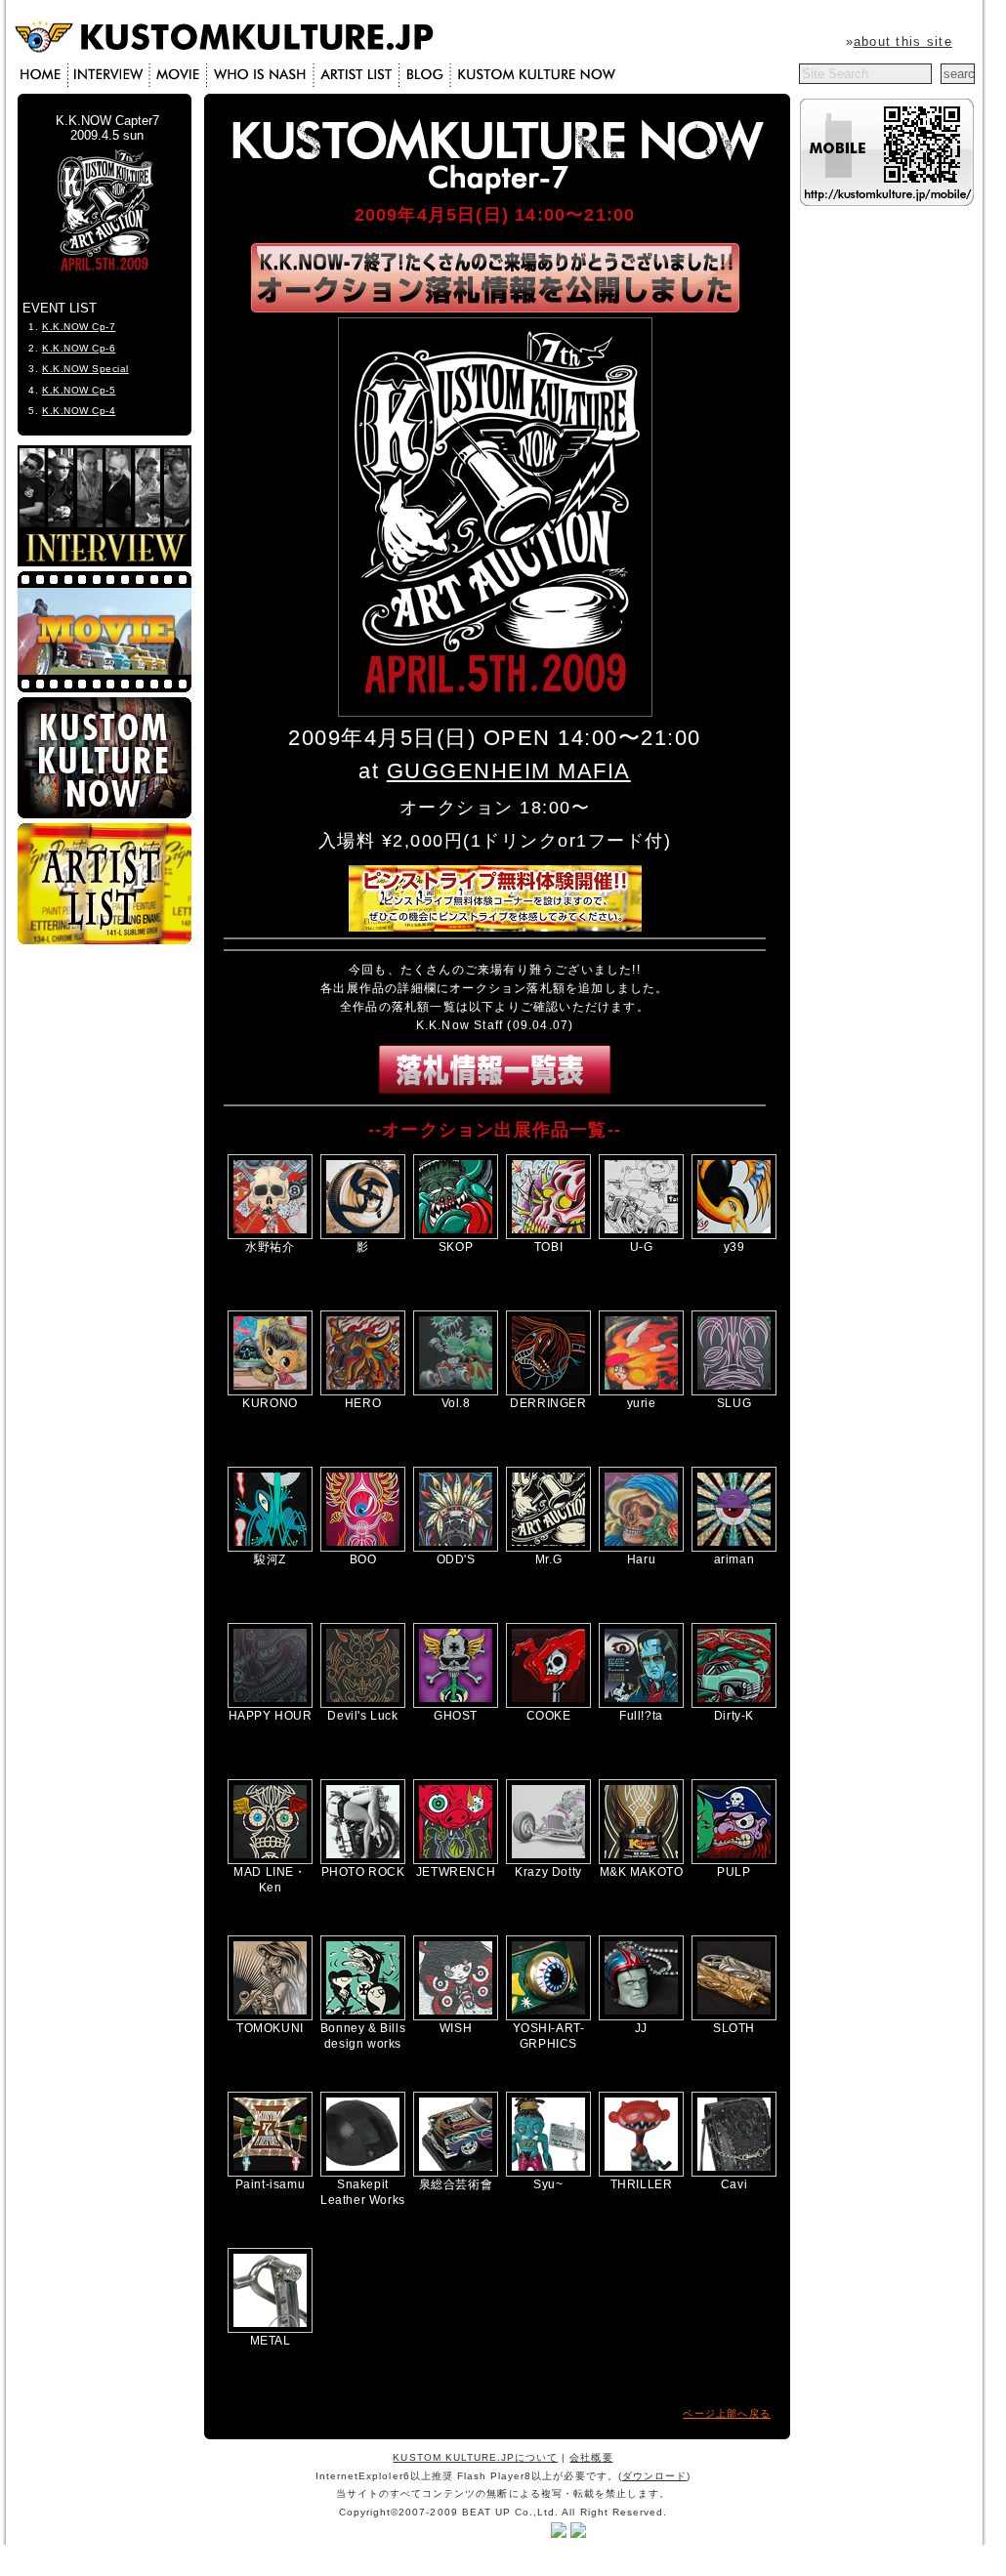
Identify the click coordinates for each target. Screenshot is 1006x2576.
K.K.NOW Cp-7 (79, 327)
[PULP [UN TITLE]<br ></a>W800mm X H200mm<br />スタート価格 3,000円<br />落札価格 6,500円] (734, 1860)
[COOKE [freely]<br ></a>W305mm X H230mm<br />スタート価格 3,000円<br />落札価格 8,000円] (548, 1704)
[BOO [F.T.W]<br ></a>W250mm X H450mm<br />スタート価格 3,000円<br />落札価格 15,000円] (363, 1548)
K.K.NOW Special (85, 369)
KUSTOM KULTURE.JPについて (475, 2457)
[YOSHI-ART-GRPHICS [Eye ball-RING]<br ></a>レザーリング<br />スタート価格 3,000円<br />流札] (548, 2016)
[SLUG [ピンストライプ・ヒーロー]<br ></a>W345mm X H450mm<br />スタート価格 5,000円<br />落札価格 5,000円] (734, 1392)
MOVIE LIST (179, 75)
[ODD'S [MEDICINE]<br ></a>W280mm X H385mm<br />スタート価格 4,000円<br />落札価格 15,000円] (456, 1548)
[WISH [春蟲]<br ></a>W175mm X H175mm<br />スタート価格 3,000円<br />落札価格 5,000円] (456, 2016)
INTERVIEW (110, 75)
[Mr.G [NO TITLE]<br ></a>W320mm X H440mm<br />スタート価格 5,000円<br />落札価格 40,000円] (548, 1548)
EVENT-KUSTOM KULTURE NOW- (534, 75)
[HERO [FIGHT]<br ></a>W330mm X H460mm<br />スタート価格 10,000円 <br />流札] (363, 1392)
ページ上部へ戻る (727, 2413)
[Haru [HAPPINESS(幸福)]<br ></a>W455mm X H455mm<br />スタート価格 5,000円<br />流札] (641, 1548)
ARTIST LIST (358, 75)
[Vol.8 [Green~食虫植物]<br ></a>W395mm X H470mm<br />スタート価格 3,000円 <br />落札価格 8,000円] (456, 1392)
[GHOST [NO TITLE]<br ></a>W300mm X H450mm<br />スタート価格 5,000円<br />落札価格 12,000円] (456, 1704)
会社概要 (591, 2457)
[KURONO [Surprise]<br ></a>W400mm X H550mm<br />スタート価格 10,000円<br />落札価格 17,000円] (270, 1392)
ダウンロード (654, 2476)
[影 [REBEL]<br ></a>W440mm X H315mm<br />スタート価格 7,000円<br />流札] (363, 1235)
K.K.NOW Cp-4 (79, 411)
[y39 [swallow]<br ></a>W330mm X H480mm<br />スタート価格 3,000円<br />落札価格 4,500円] (734, 1235)
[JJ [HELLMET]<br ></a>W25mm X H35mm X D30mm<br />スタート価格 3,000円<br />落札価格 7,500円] (641, 2016)
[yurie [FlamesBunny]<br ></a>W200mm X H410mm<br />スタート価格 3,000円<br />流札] (641, 1392)
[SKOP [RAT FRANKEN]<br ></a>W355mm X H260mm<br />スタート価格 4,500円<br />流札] (456, 1235)
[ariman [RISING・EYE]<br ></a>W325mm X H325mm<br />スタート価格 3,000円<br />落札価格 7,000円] (734, 1548)
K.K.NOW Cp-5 (79, 390)
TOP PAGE (44, 75)
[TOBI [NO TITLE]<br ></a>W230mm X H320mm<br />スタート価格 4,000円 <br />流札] (548, 1235)
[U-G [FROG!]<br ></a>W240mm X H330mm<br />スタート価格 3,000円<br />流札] (641, 1235)
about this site (903, 42)
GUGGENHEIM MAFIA (509, 771)
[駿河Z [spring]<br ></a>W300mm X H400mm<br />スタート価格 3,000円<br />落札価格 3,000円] (270, 1548)
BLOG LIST (426, 75)
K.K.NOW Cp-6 (79, 348)
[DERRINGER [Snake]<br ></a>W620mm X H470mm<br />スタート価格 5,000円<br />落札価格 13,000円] (548, 1392)
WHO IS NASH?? (262, 75)
